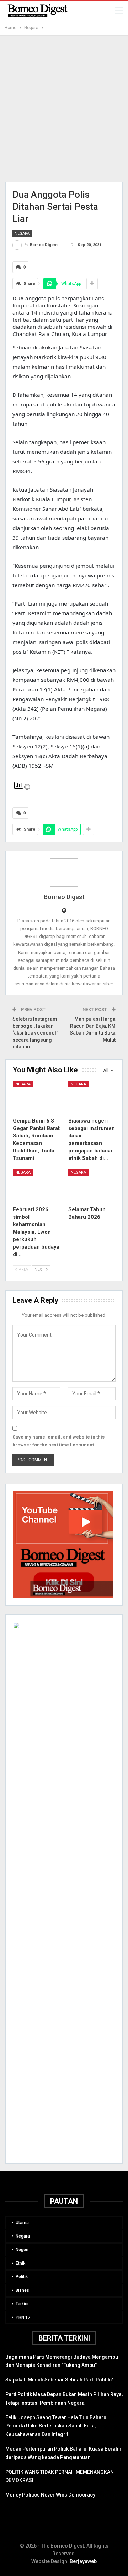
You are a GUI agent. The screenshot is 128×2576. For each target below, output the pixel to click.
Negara (22, 234)
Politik (22, 2277)
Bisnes (22, 2290)
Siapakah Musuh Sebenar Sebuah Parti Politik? (59, 2380)
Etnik (20, 2263)
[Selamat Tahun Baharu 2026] (92, 1186)
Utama (22, 2223)
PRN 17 (23, 2317)
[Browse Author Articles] (64, 872)
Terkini (22, 2304)
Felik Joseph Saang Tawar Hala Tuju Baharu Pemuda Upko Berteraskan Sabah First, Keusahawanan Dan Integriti (56, 2426)
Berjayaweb (83, 2561)
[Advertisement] (64, 109)
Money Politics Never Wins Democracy (50, 2495)
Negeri (22, 2250)
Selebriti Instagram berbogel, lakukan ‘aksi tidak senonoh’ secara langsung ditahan (35, 1033)
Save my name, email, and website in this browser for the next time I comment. (58, 1441)
